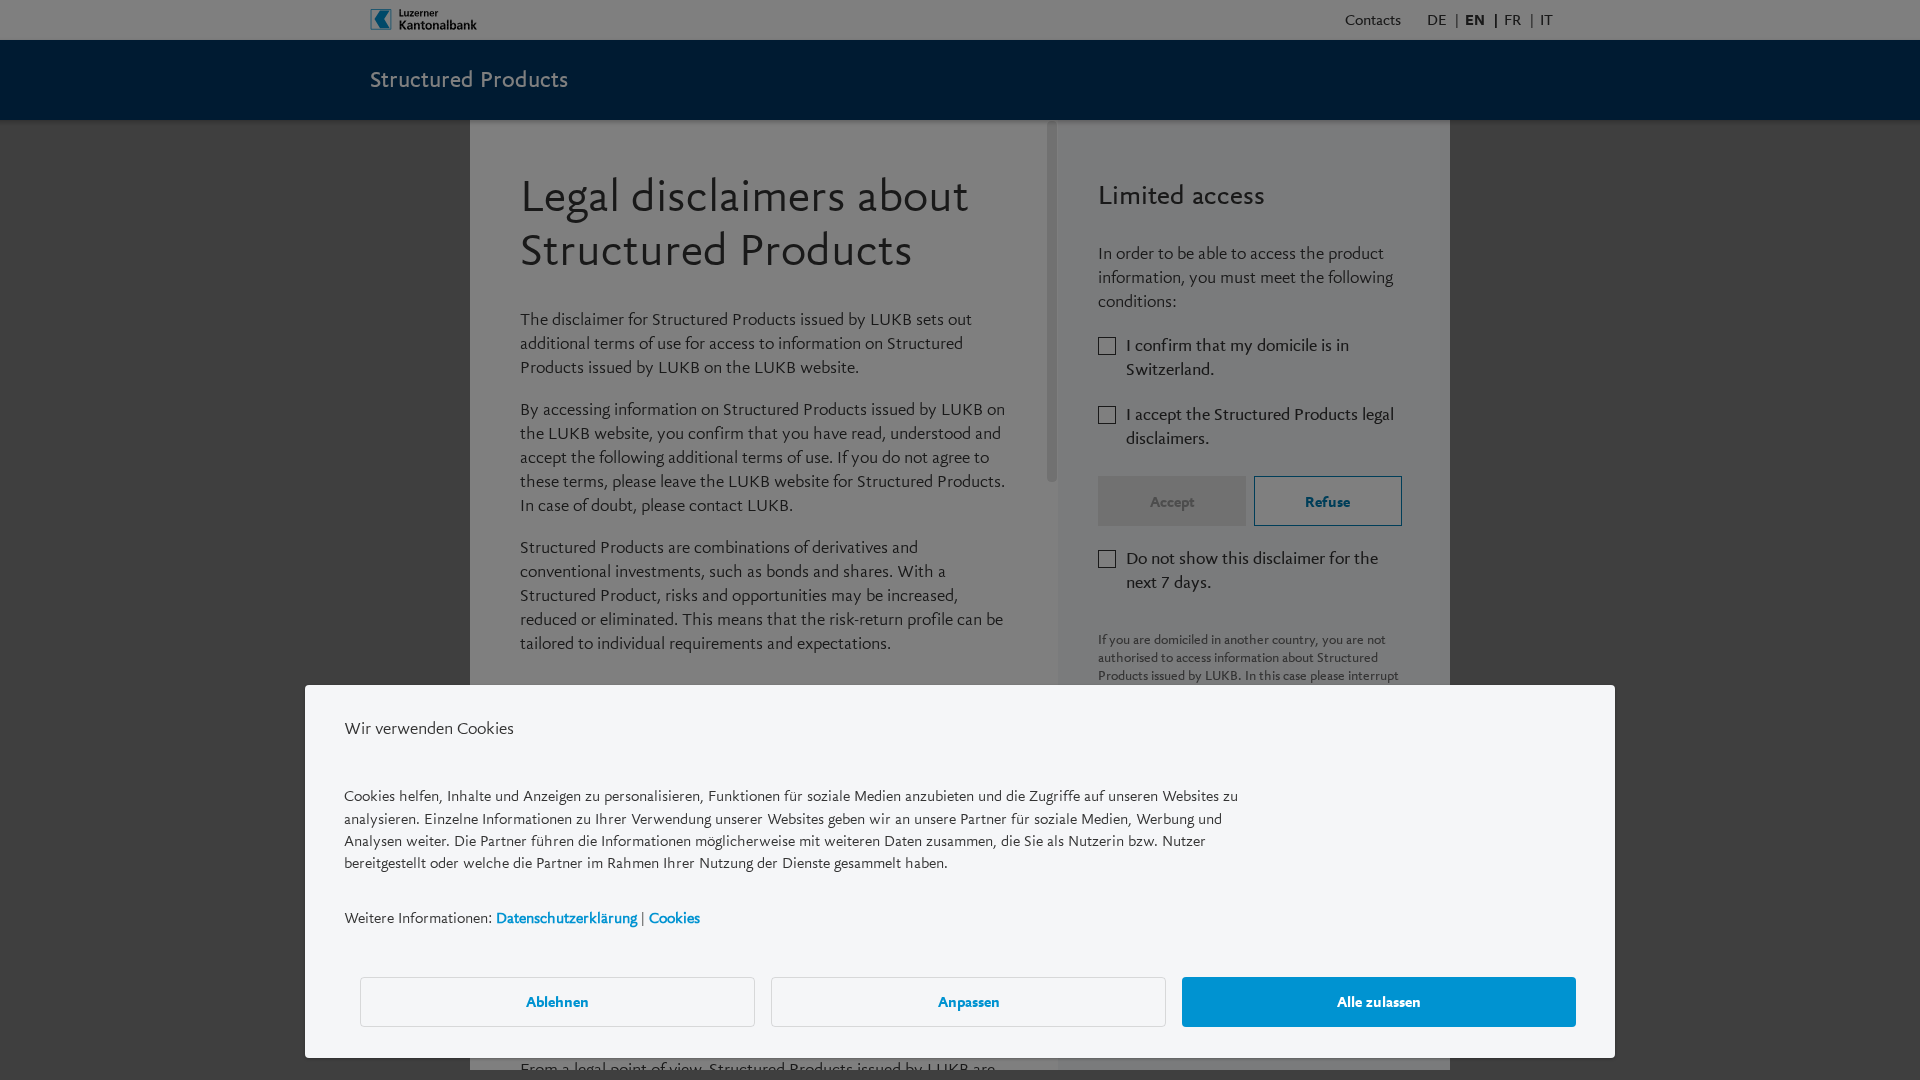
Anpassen (969, 1002)
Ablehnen (557, 1002)
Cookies (674, 918)
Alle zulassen (1379, 1002)
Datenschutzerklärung (566, 918)
